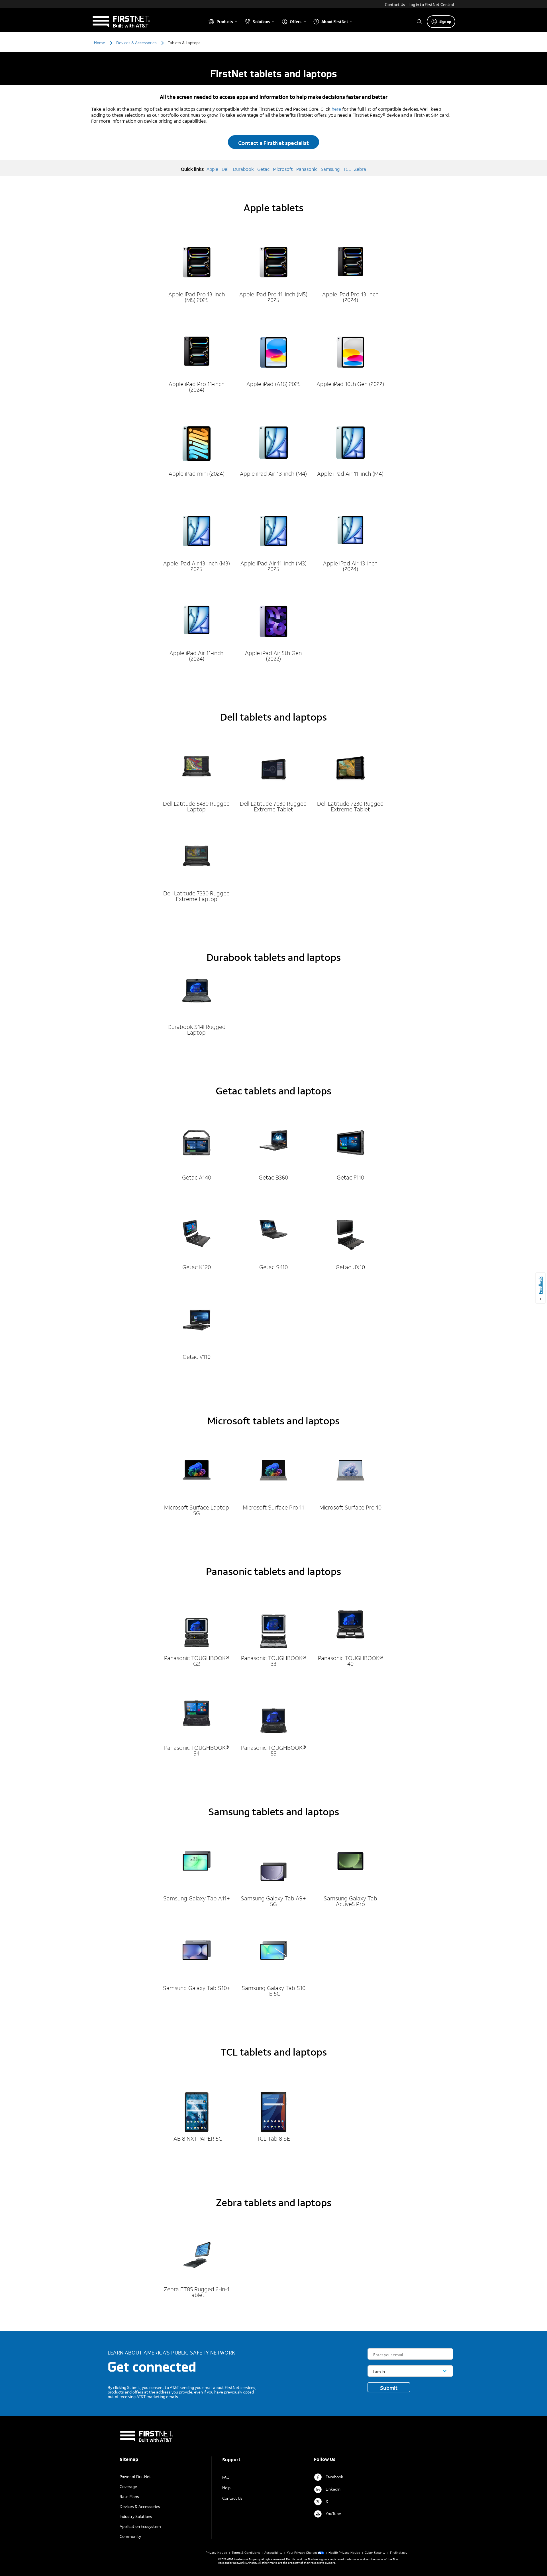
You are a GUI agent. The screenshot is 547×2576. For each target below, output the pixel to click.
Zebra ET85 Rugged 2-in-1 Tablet (197, 2292)
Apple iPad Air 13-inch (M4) (273, 473)
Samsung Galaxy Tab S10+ (197, 1988)
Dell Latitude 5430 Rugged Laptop (196, 806)
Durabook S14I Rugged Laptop (197, 1029)
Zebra (360, 169)
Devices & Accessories (140, 2506)
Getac (263, 169)
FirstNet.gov (399, 2553)
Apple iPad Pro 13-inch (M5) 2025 (197, 297)
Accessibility (273, 2553)
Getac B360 (273, 1177)
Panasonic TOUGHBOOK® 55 (273, 1750)
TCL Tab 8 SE (273, 2138)
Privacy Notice (216, 2553)
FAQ (226, 2477)
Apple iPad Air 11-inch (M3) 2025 (273, 566)
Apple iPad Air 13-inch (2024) (350, 566)
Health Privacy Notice (344, 2553)
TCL (347, 169)
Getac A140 (197, 1177)
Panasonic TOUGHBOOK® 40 (350, 1661)
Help (226, 2488)
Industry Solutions (136, 2516)
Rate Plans (129, 2496)
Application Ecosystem (140, 2526)
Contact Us (395, 4)
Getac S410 (273, 1267)
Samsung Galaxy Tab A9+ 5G (273, 1901)
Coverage (128, 2486)
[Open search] (419, 21)
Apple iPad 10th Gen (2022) (350, 384)
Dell (226, 169)
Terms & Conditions (246, 2553)
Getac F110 (350, 1177)
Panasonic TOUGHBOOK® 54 (197, 1750)
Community (130, 2536)
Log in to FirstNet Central (431, 4)
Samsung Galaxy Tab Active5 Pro (350, 1901)
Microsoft (283, 169)
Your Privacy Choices (302, 2553)
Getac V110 (197, 1357)
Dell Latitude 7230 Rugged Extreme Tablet (350, 806)
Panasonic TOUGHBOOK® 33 (273, 1661)
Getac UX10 (350, 1267)
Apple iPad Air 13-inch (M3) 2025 (197, 566)
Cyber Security (375, 2553)
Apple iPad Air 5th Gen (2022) (273, 656)
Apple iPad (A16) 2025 (273, 384)
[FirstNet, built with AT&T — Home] (121, 21)
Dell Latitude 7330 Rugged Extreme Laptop (197, 896)
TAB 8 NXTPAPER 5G (196, 2138)
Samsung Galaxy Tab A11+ (197, 1898)
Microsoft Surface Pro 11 (273, 1507)
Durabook (243, 169)
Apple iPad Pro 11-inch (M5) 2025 (273, 297)
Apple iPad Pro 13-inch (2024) (350, 297)
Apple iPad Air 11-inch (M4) (350, 473)
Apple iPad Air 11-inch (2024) (196, 656)
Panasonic (307, 169)
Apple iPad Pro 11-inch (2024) (197, 387)
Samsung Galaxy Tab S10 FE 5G (273, 1991)
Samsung (330, 169)
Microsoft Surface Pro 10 (350, 1507)
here (336, 109)
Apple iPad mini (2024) (197, 473)
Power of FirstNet (135, 2476)
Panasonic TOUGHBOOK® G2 (197, 1661)
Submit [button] (389, 2388)
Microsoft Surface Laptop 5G (197, 1510)
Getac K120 (197, 1267)
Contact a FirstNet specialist (273, 143)
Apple (212, 169)
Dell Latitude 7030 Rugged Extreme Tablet (273, 806)
